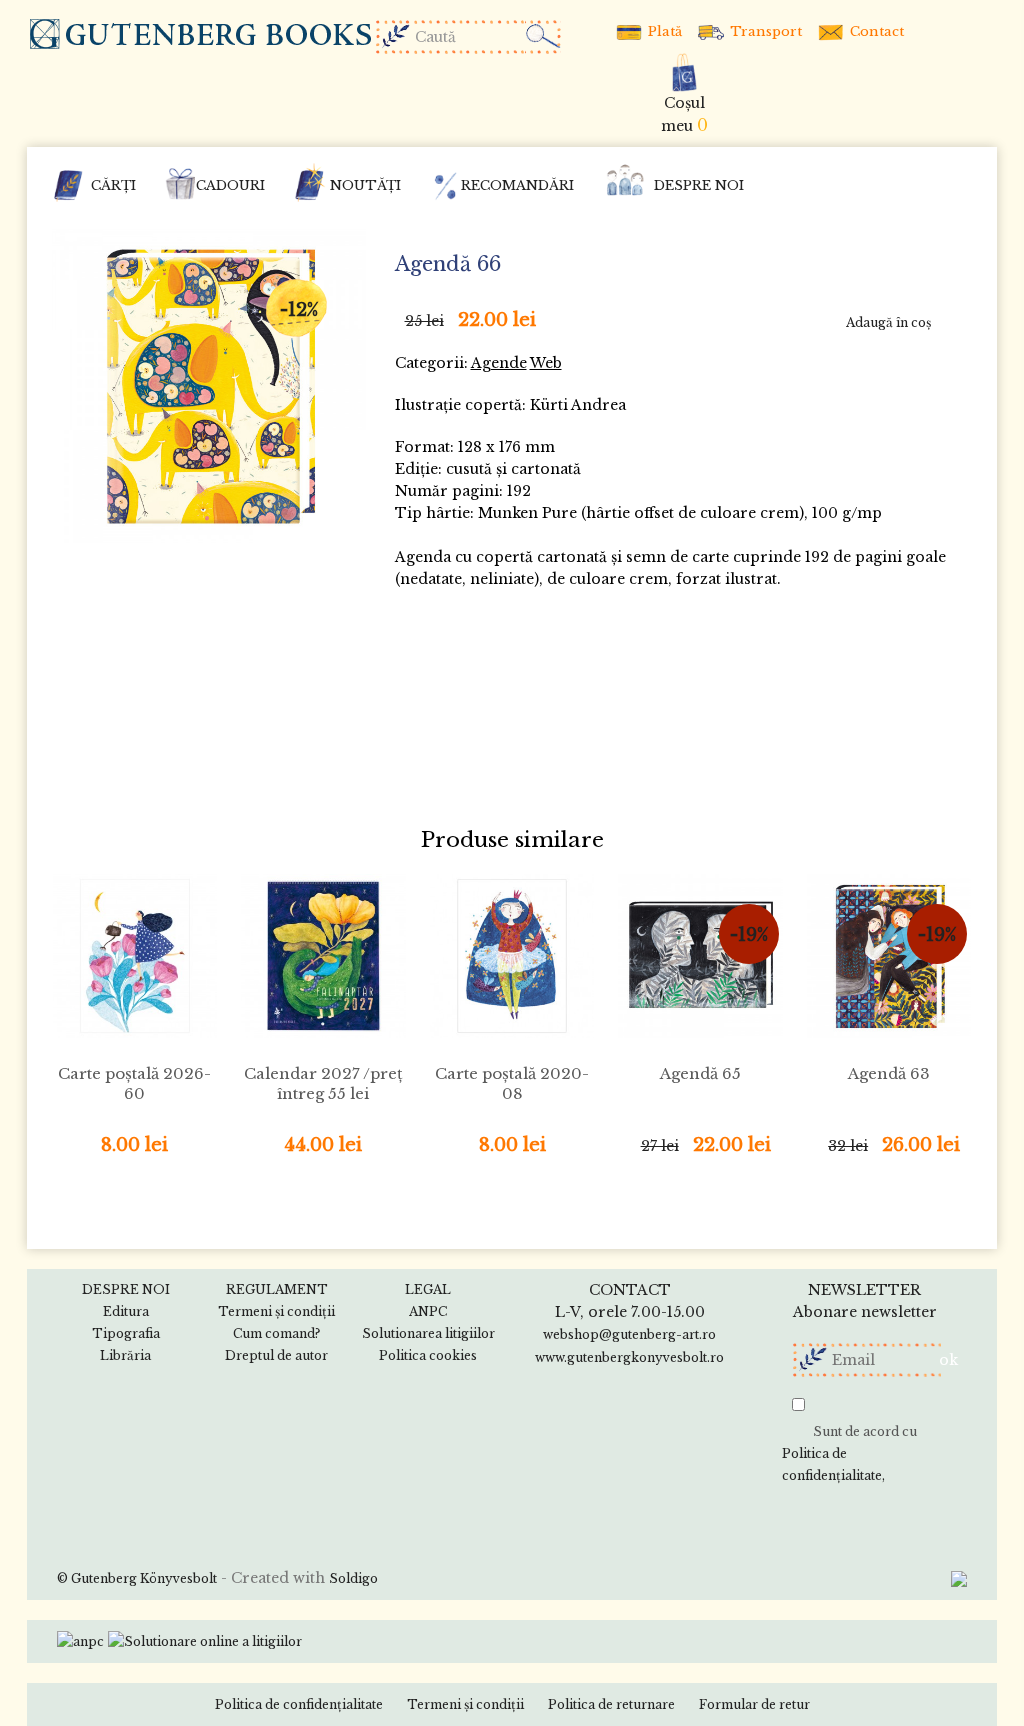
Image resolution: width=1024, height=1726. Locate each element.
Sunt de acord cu (849, 1453)
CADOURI (230, 185)
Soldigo (353, 1578)
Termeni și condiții (276, 1311)
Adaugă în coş (888, 322)
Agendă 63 (889, 1073)
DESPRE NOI (699, 185)
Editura (126, 1311)
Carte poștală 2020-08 (512, 1083)
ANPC (428, 1311)
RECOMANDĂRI (517, 185)
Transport (764, 31)
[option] (209, 386)
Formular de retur (754, 1704)
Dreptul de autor (276, 1355)
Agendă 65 (700, 1073)
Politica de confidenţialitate (832, 1464)
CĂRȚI (113, 185)
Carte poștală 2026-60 (134, 1083)
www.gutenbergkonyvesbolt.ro (629, 1357)
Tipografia (126, 1333)
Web (546, 363)
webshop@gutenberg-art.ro (629, 1334)
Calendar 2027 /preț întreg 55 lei (323, 1083)
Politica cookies (428, 1355)
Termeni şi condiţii (465, 1704)
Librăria (125, 1355)
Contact (875, 31)
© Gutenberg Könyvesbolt (137, 1578)
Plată (663, 31)
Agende (499, 363)
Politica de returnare (611, 1704)
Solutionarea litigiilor (428, 1333)
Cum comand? (276, 1333)
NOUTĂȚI (365, 185)
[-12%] (209, 384)
